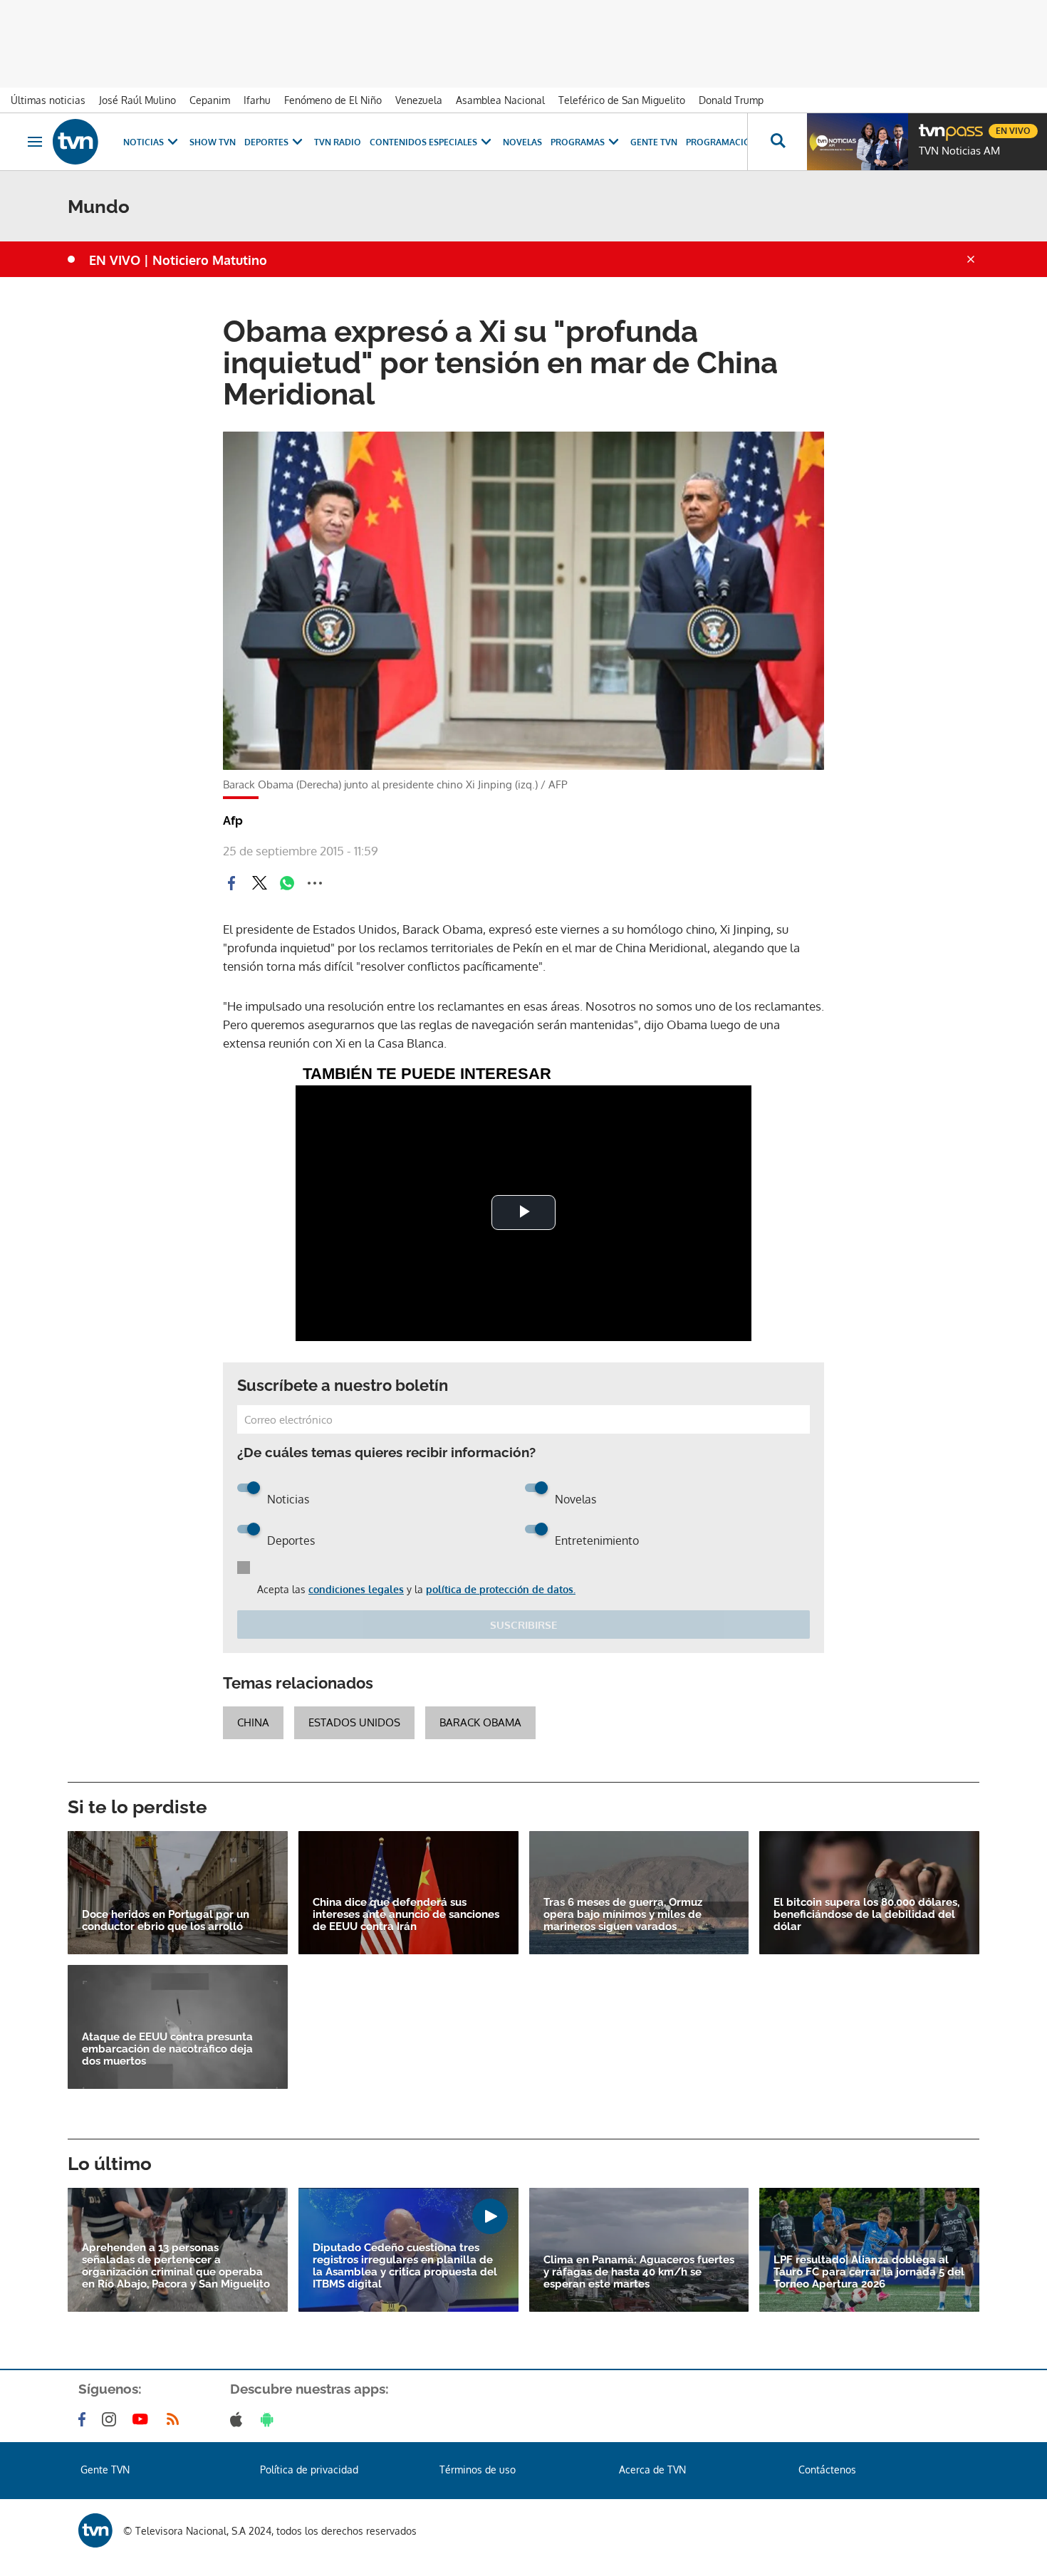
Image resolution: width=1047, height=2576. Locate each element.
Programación (722, 142)
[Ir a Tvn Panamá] (75, 142)
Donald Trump (731, 100)
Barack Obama (480, 1722)
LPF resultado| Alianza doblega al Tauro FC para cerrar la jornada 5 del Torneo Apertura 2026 (869, 2272)
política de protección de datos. (501, 1589)
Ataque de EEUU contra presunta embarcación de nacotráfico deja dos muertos (167, 2049)
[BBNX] (95, 2530)
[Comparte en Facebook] (231, 883)
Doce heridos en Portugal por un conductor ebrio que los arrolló (166, 1921)
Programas (578, 142)
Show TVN (213, 142)
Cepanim (210, 100)
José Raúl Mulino (137, 100)
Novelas (522, 142)
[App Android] (270, 2419)
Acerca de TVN (652, 2470)
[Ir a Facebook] (85, 2419)
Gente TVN (654, 142)
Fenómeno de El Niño (333, 100)
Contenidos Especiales (423, 142)
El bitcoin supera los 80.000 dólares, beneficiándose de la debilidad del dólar (866, 1915)
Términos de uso (478, 2470)
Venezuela (419, 100)
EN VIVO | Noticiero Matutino (178, 260)
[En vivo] (931, 125)
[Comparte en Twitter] (259, 883)
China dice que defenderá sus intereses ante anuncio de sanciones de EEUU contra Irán (406, 1915)
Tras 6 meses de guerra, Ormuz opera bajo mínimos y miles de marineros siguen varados (623, 1915)
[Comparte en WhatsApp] (287, 883)
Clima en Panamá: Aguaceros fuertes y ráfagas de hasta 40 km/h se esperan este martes (639, 2272)
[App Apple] (239, 2419)
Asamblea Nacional (500, 100)
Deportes (266, 142)
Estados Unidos (354, 1722)
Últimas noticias (48, 100)
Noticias (144, 142)
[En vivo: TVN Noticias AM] (858, 142)
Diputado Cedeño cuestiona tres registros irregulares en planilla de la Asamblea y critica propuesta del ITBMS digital (405, 2266)
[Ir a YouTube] (143, 2419)
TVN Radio (338, 142)
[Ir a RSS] (176, 2419)
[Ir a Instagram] (112, 2419)
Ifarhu (257, 100)
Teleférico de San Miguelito (622, 100)
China (253, 1722)
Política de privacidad (309, 2470)
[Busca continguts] (777, 142)
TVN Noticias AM (959, 151)
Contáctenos (827, 2470)
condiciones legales (356, 1589)
